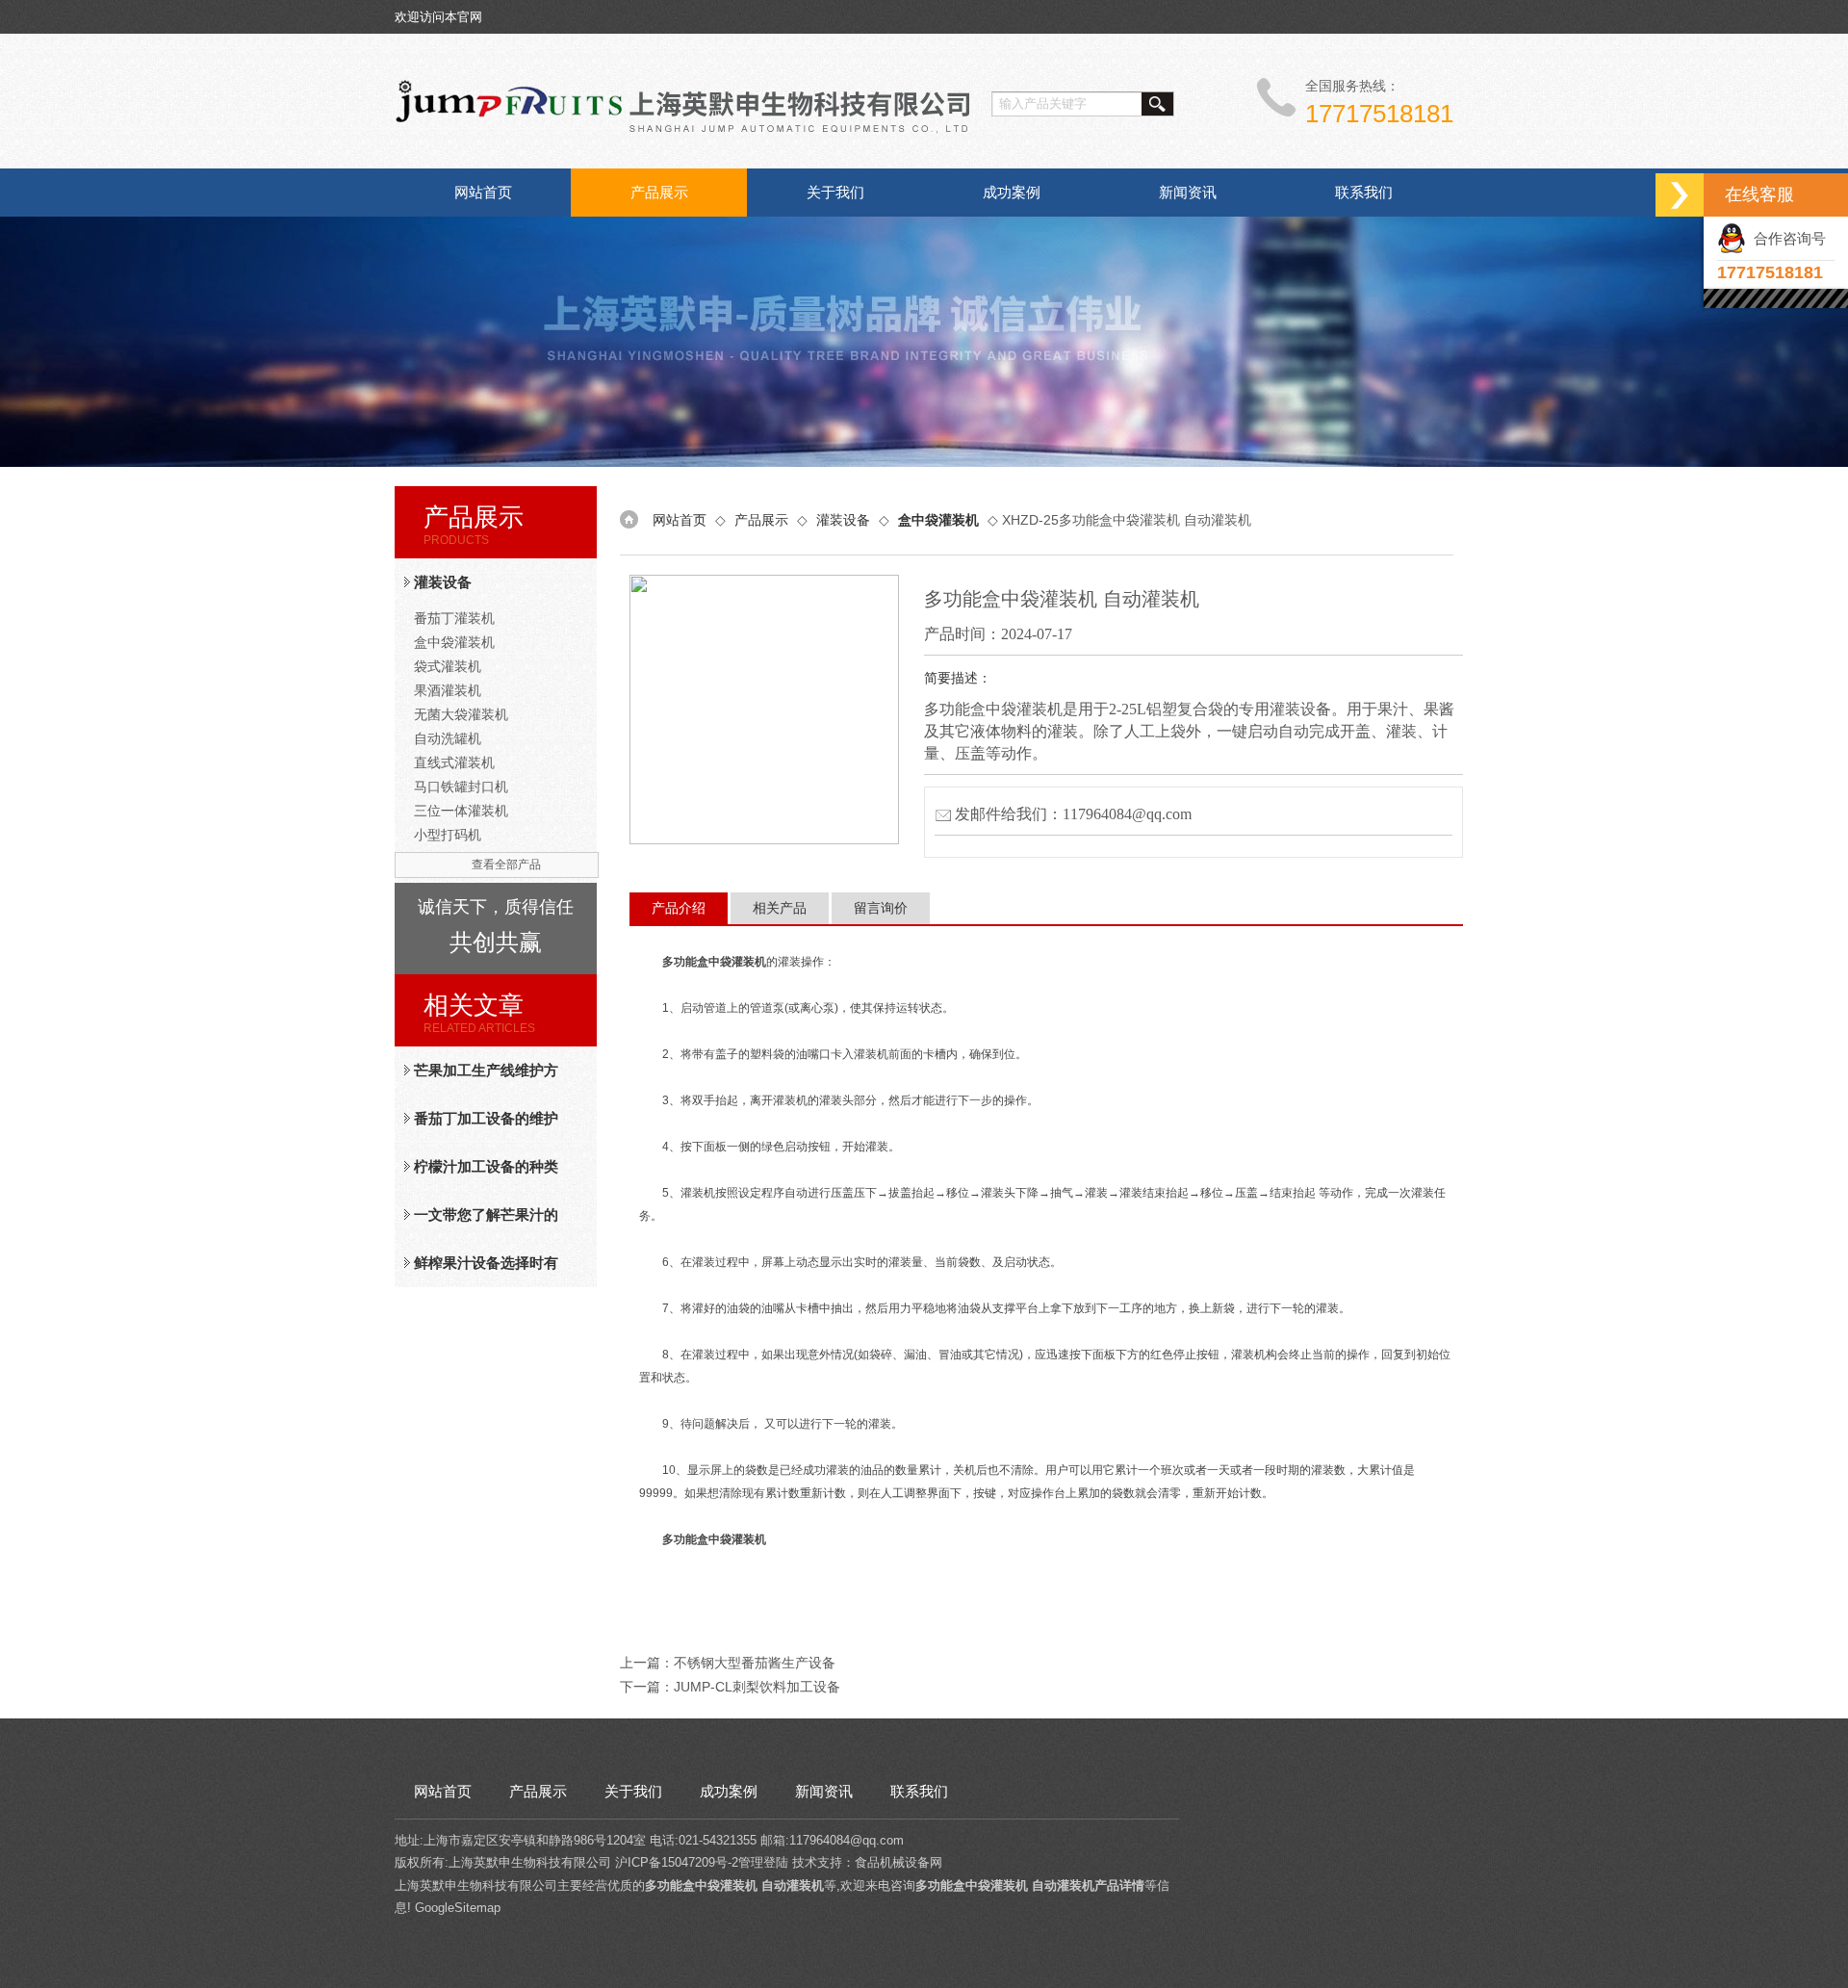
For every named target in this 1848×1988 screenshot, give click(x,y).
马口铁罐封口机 (461, 787)
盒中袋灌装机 (454, 642)
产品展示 (659, 192)
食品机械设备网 (898, 1862)
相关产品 (780, 908)
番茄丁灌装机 (454, 618)
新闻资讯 (1188, 192)
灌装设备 (443, 582)
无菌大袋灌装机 (461, 714)
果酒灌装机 (448, 690)
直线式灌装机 (454, 762)
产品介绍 (679, 908)
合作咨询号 (1786, 238)
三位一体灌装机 (461, 811)
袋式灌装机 (448, 666)
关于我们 (835, 192)
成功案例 (1012, 192)
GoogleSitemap (458, 1908)
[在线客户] (1680, 195)
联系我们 (1364, 192)
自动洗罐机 (448, 738)
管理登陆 (763, 1862)
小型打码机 (448, 835)
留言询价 (881, 908)
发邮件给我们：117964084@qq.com (1073, 814)
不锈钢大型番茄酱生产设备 (755, 1663)
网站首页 (483, 192)
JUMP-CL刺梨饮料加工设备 (757, 1687)
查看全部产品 (506, 865)
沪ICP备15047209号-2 (677, 1862)
